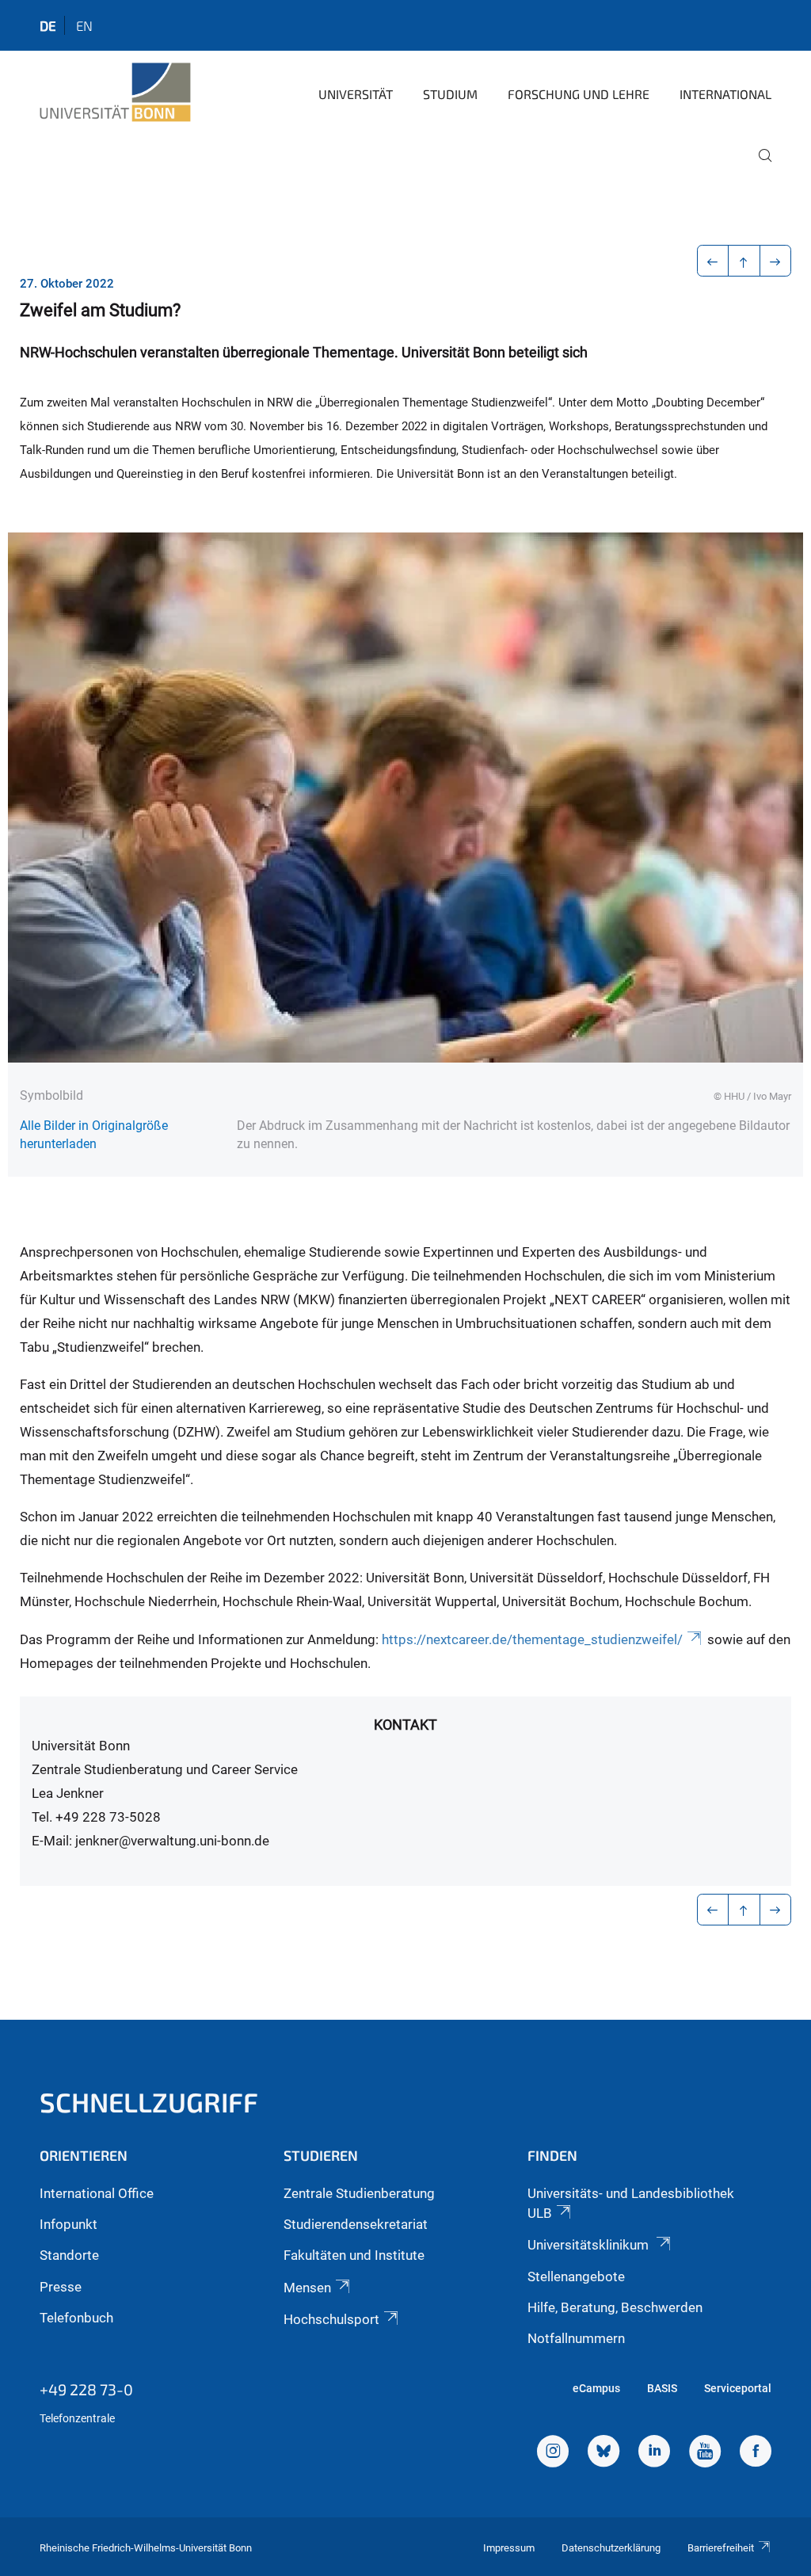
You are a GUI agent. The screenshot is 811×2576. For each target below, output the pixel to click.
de (48, 25)
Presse (61, 2287)
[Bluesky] (603, 2453)
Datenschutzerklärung (611, 2548)
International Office (97, 2193)
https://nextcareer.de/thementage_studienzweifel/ (532, 1639)
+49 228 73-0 (86, 2389)
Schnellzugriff (149, 2102)
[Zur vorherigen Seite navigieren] (713, 261)
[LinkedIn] (654, 2453)
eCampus (596, 2388)
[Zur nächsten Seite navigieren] (776, 261)
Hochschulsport (331, 2319)
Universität (356, 94)
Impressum (509, 2548)
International (725, 94)
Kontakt (405, 1725)
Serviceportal (738, 2388)
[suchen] (759, 166)
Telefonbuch (76, 2318)
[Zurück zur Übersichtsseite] (744, 261)
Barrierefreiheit (721, 2548)
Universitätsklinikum (590, 2245)
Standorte (69, 2255)
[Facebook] (756, 2453)
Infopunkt (69, 2224)
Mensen (307, 2288)
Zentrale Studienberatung (359, 2193)
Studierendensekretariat (356, 2224)
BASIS (662, 2388)
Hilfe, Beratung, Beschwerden (615, 2307)
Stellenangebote (576, 2276)
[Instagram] (553, 2453)
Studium (450, 94)
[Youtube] (705, 2453)
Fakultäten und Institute (354, 2255)
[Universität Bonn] (115, 93)
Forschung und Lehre (579, 94)
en (84, 25)
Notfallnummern (576, 2338)
